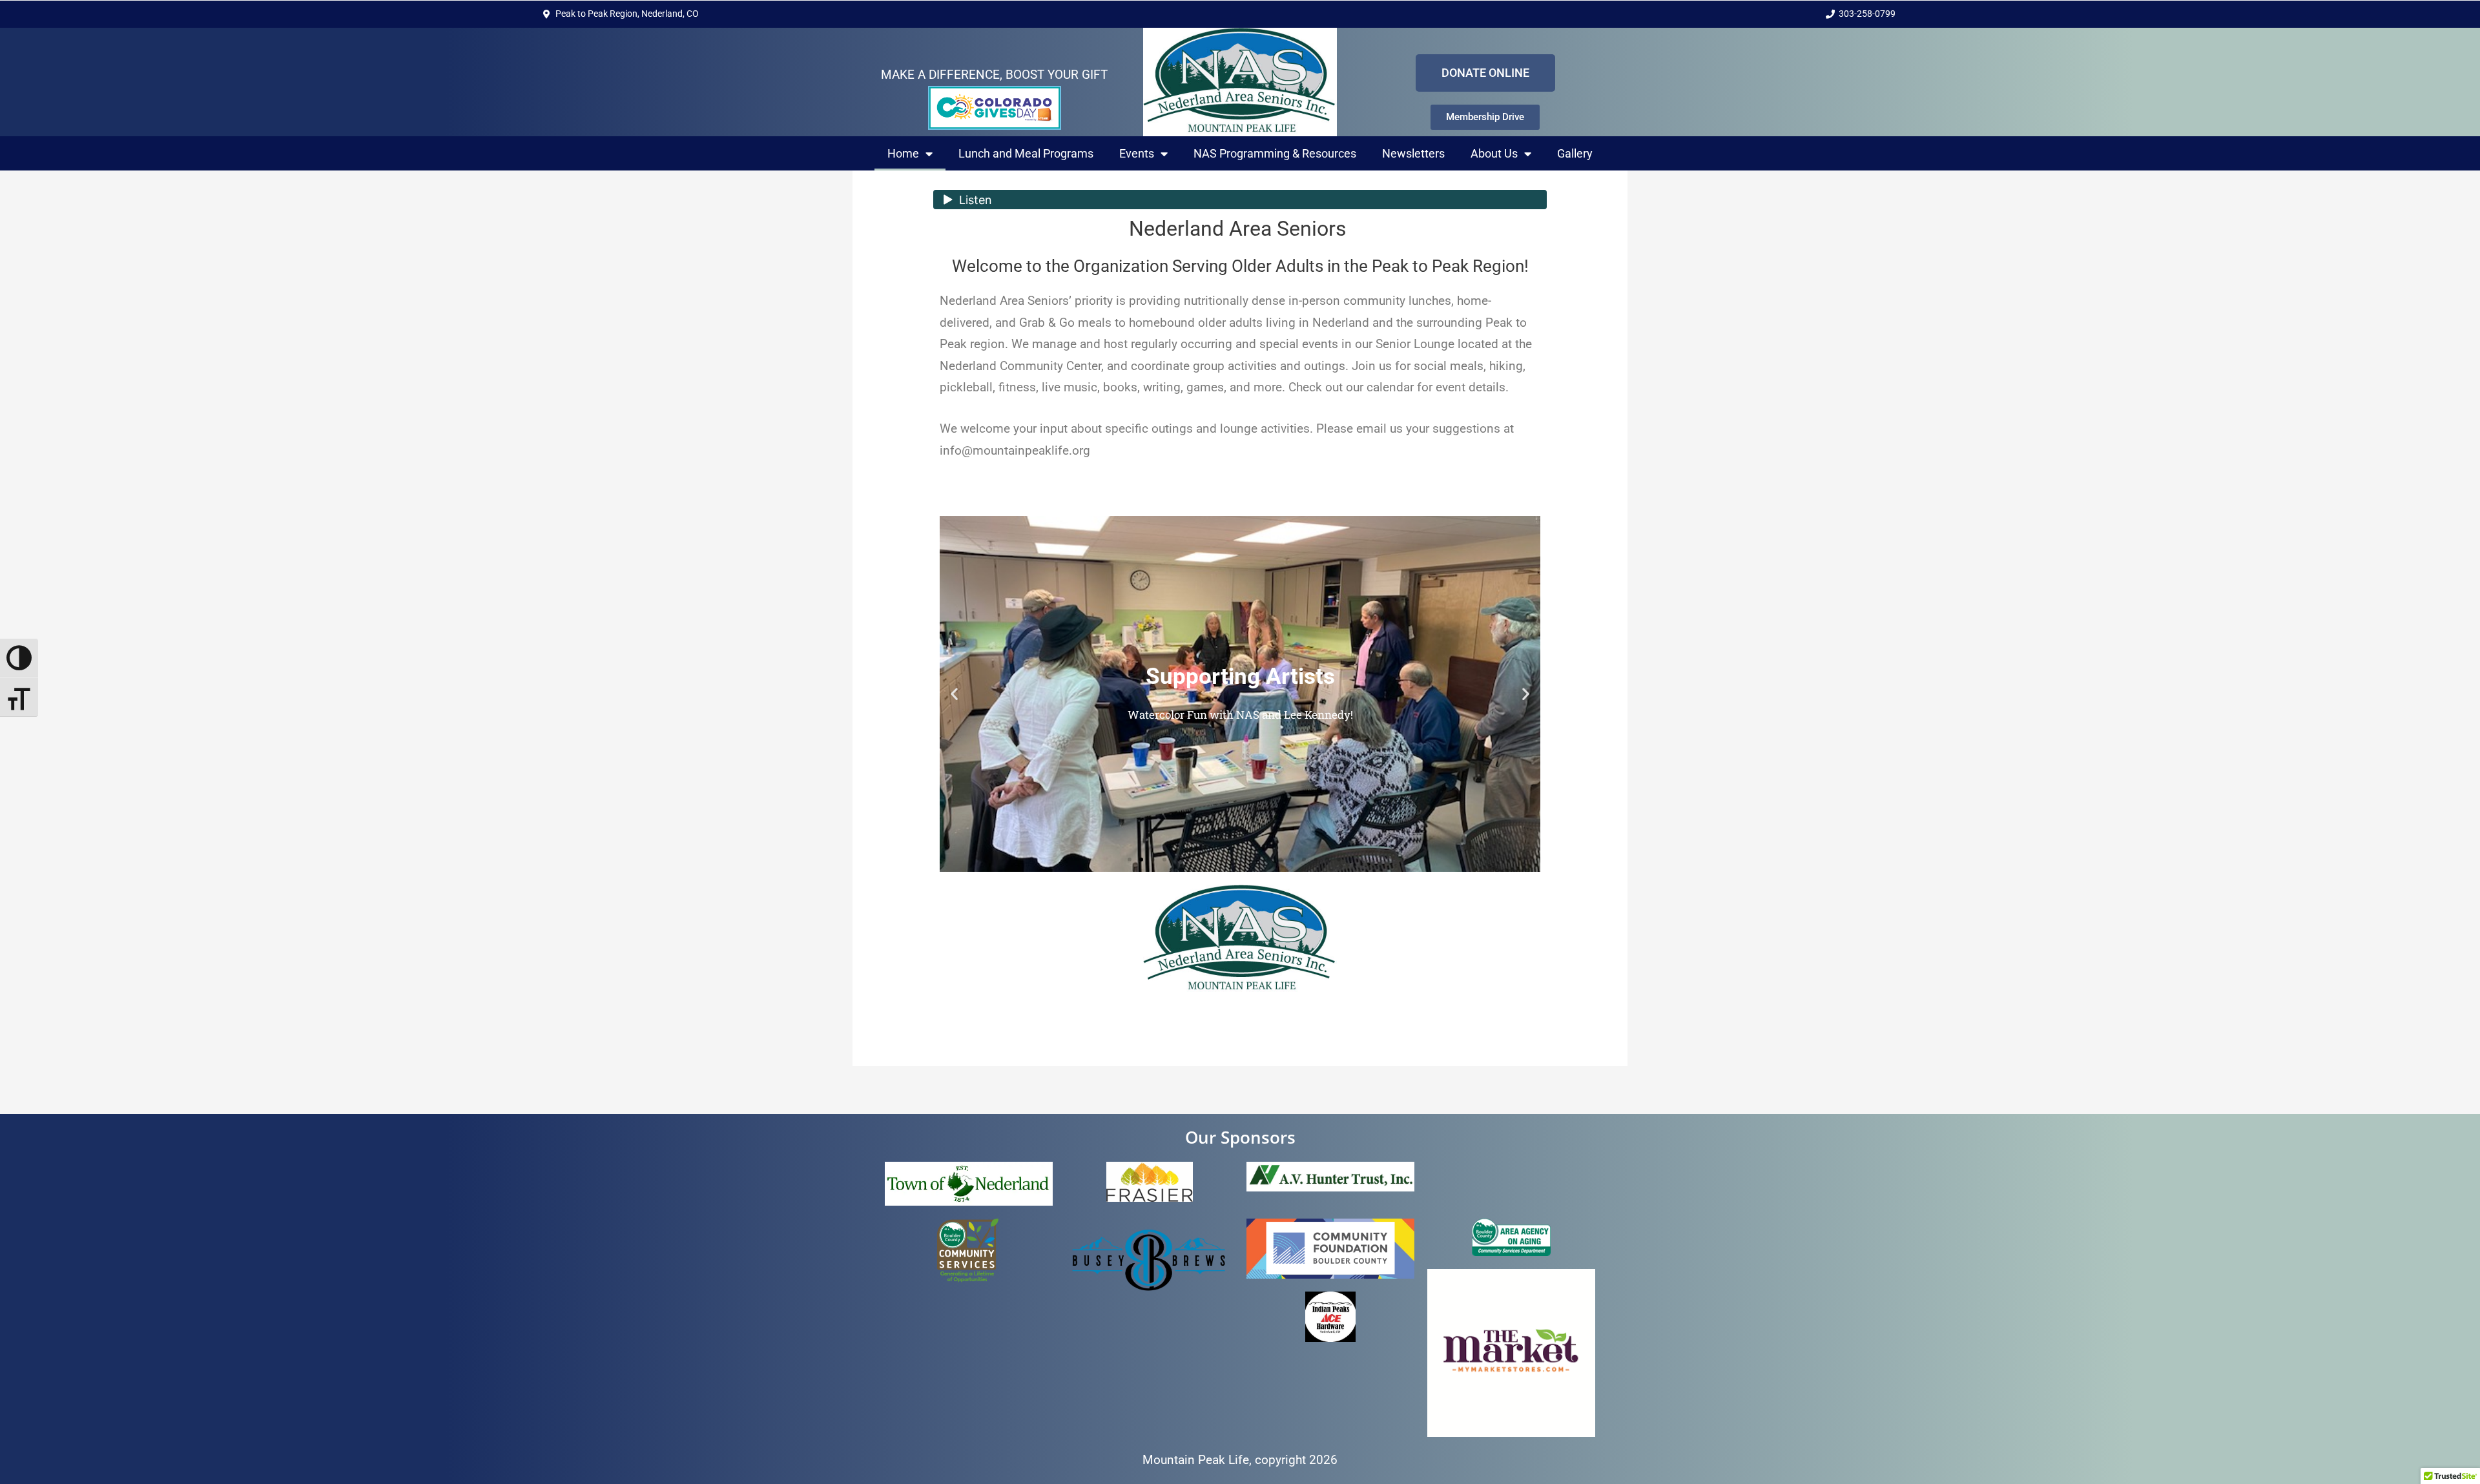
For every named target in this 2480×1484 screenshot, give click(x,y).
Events (1137, 153)
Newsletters (1413, 153)
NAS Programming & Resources (1275, 153)
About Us (1494, 153)
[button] (954, 694)
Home (903, 153)
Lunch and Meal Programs (1026, 153)
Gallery (1575, 153)
